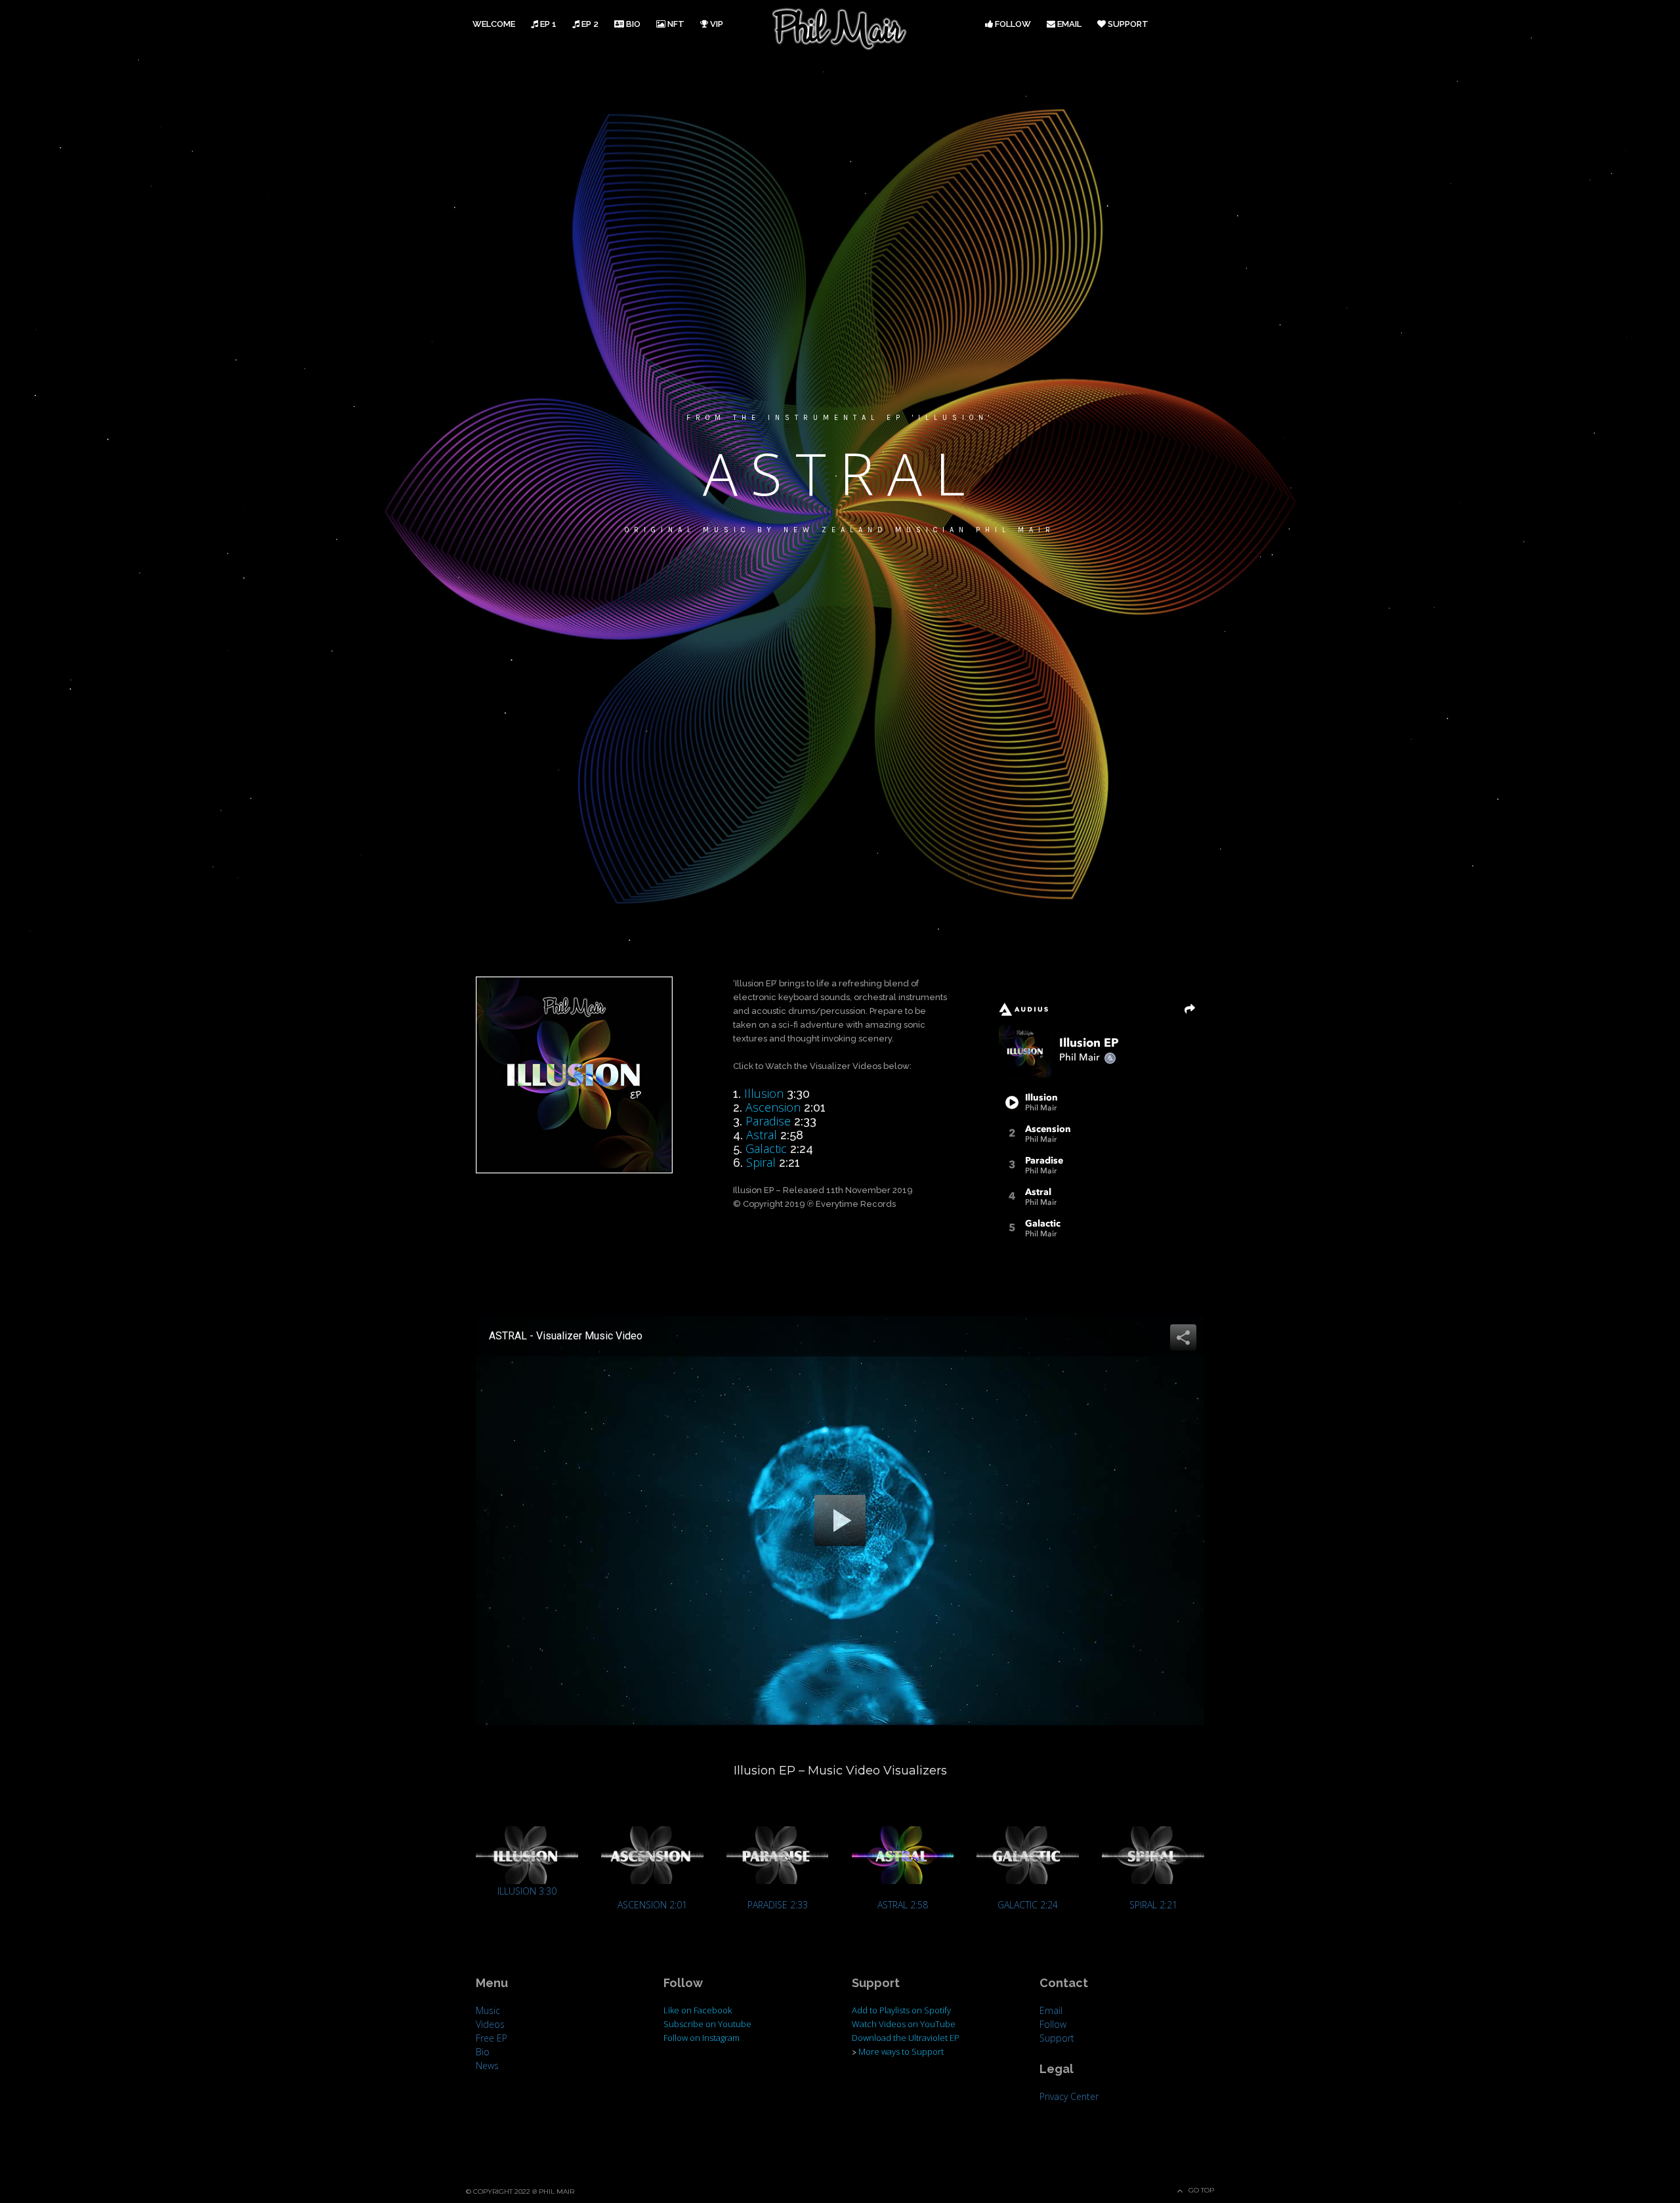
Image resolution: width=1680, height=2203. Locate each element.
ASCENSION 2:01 (652, 1905)
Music (488, 2010)
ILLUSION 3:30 (527, 1891)
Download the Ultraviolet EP (906, 2038)
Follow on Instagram (702, 2038)
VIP (716, 24)
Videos (490, 2024)
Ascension (773, 1107)
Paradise (768, 1121)
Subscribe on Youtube (707, 2024)
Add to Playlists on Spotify (901, 2010)
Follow (1012, 24)
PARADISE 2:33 (778, 1905)
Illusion (764, 1093)
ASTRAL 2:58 (903, 1905)
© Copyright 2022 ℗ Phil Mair (520, 2192)
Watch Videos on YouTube (904, 2024)
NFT (675, 24)
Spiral (761, 1162)
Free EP (492, 2038)
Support (1127, 24)
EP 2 (589, 24)
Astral (762, 1135)
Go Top (1201, 2190)
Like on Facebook (698, 2010)
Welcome (494, 24)
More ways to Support (901, 2051)
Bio (632, 24)
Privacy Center (1069, 2096)
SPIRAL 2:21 (1153, 1905)
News (487, 2066)
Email (1068, 24)
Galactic (766, 1148)
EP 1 (547, 24)
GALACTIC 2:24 (1028, 1905)
